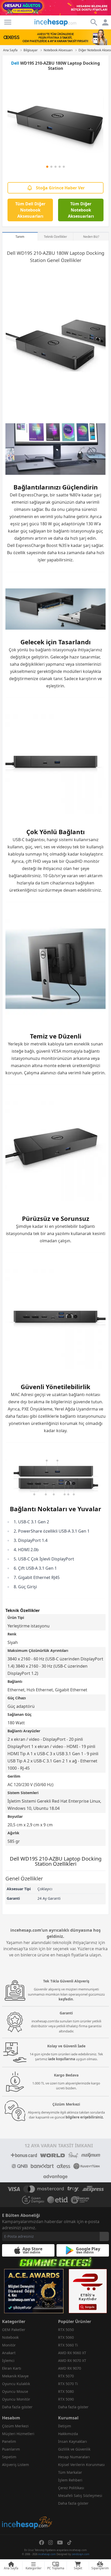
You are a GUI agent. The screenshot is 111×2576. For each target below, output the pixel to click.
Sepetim (9, 2457)
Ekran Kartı (12, 2368)
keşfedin (66, 1999)
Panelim (9, 2441)
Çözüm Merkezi (15, 2426)
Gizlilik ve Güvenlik (74, 2449)
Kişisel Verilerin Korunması (81, 2465)
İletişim (65, 2426)
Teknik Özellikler (55, 237)
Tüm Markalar (70, 2472)
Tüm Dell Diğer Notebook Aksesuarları (30, 210)
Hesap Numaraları (74, 2457)
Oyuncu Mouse (15, 2391)
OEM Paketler (14, 2330)
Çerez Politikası (71, 2488)
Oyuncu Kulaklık (16, 2384)
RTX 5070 (66, 2376)
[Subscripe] (104, 2236)
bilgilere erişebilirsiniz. (85, 2117)
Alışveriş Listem (15, 2465)
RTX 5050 (66, 2330)
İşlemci (8, 2360)
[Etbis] (88, 2291)
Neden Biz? (91, 237)
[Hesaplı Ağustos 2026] (55, 8)
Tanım (20, 237)
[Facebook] (42, 2543)
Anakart (9, 2353)
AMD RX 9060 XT (72, 2353)
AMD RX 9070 (70, 2368)
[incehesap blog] (27, 2500)
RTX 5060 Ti (68, 2345)
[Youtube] (60, 2543)
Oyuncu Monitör (16, 2399)
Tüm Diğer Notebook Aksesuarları (81, 210)
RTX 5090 (66, 2399)
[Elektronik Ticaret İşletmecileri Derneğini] (58, 2200)
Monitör (9, 2345)
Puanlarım (11, 2449)
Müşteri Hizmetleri (18, 2434)
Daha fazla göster (17, 2407)
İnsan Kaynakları (73, 2441)
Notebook (10, 2337)
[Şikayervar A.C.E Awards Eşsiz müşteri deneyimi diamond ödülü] (34, 2291)
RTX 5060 (66, 2337)
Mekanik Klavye (15, 2376)
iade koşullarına (62, 2059)
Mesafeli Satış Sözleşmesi (80, 2495)
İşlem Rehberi (70, 2480)
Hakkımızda (68, 2434)
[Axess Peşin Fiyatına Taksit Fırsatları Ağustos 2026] (55, 37)
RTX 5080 (66, 2391)
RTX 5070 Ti (68, 2384)
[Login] (8, 22)
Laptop (77, 253)
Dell (15, 63)
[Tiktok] (69, 2543)
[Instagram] (51, 2543)
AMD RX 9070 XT (72, 2360)
